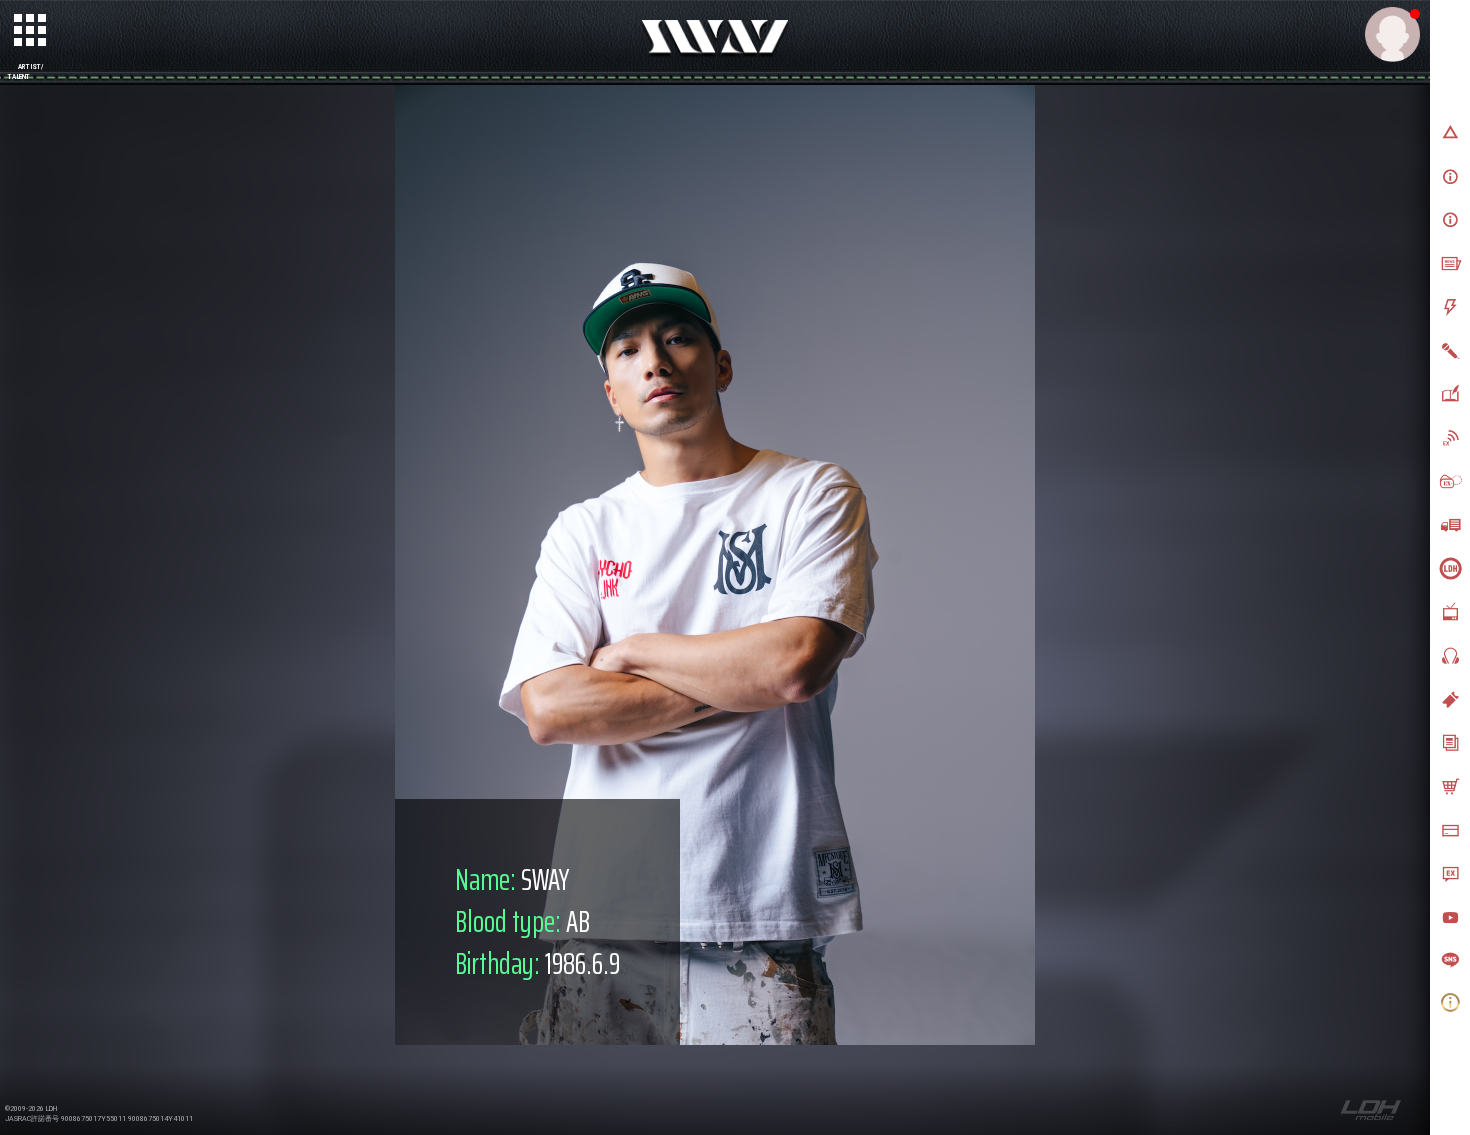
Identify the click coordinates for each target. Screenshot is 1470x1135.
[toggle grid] (31, 31)
